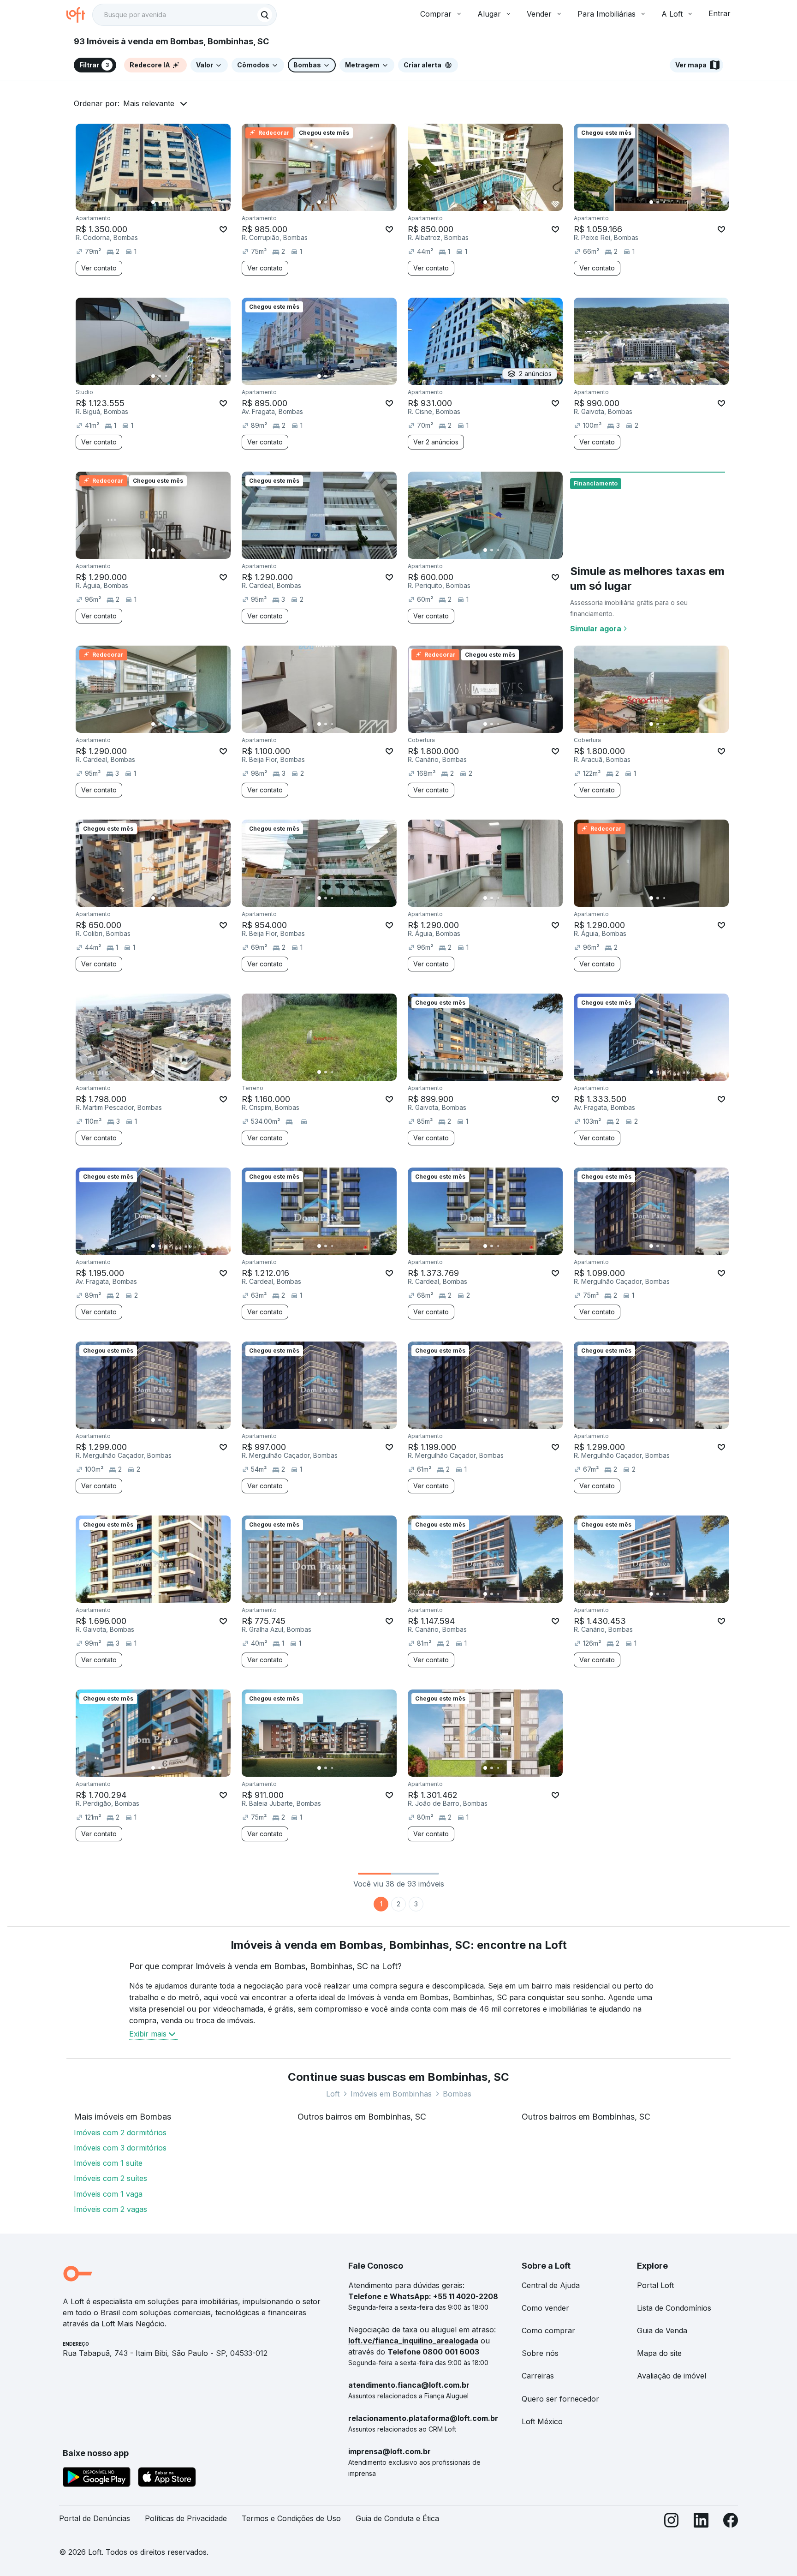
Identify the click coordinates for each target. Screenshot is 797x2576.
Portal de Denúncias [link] (95, 2518)
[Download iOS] (167, 2479)
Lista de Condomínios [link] (674, 2308)
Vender (539, 14)
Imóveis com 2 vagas (110, 2209)
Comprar (436, 14)
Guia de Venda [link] (662, 2330)
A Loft (672, 14)
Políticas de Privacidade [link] (186, 2518)
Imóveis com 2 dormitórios (120, 2133)
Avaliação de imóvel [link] (672, 2376)
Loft (333, 2094)
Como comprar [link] (548, 2330)
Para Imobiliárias (607, 14)
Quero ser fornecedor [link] (560, 2399)
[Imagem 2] (160, 202)
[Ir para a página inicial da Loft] (79, 15)
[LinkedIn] (701, 2522)
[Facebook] (731, 2522)
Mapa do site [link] (659, 2353)
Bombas (457, 2094)
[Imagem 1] (153, 202)
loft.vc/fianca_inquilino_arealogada (413, 2341)
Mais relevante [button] (149, 103)
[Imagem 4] (172, 202)
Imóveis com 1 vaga (108, 2194)
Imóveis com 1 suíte (108, 2163)
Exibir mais (148, 2034)
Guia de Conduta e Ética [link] (397, 2518)
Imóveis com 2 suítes (110, 2178)
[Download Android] (97, 2479)
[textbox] (184, 15)
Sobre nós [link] (540, 2353)
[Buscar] (265, 15)
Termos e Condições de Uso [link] (291, 2518)
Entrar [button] (720, 13)
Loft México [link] (542, 2421)
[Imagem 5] (179, 202)
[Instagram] (672, 2522)
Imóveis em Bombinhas (391, 2094)
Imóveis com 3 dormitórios (120, 2148)
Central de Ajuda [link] (551, 2285)
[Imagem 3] (166, 202)
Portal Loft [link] (655, 2285)
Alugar (489, 14)
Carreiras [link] (538, 2376)
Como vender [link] (545, 2308)
